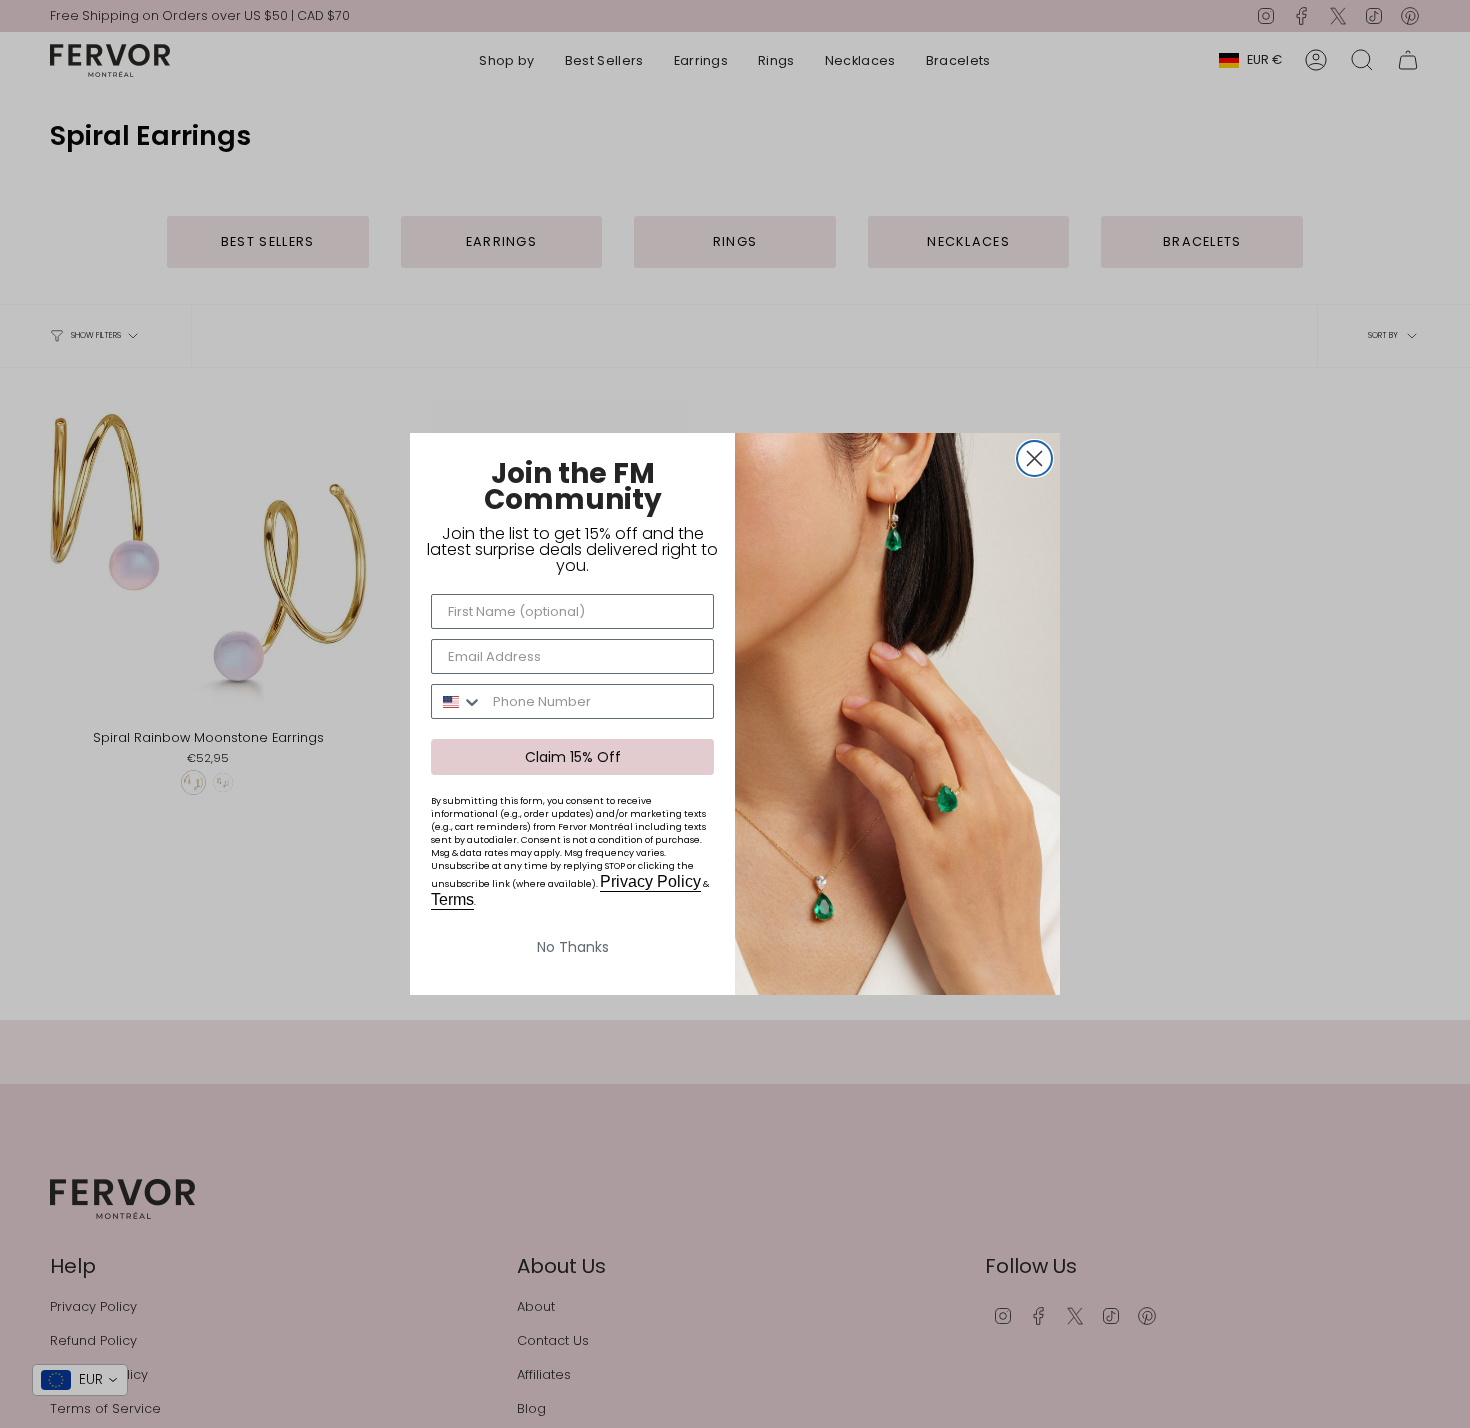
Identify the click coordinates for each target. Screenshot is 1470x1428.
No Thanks (573, 947)
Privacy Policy (650, 881)
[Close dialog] (1034, 458)
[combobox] (457, 701)
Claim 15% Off (573, 757)
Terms (452, 899)
